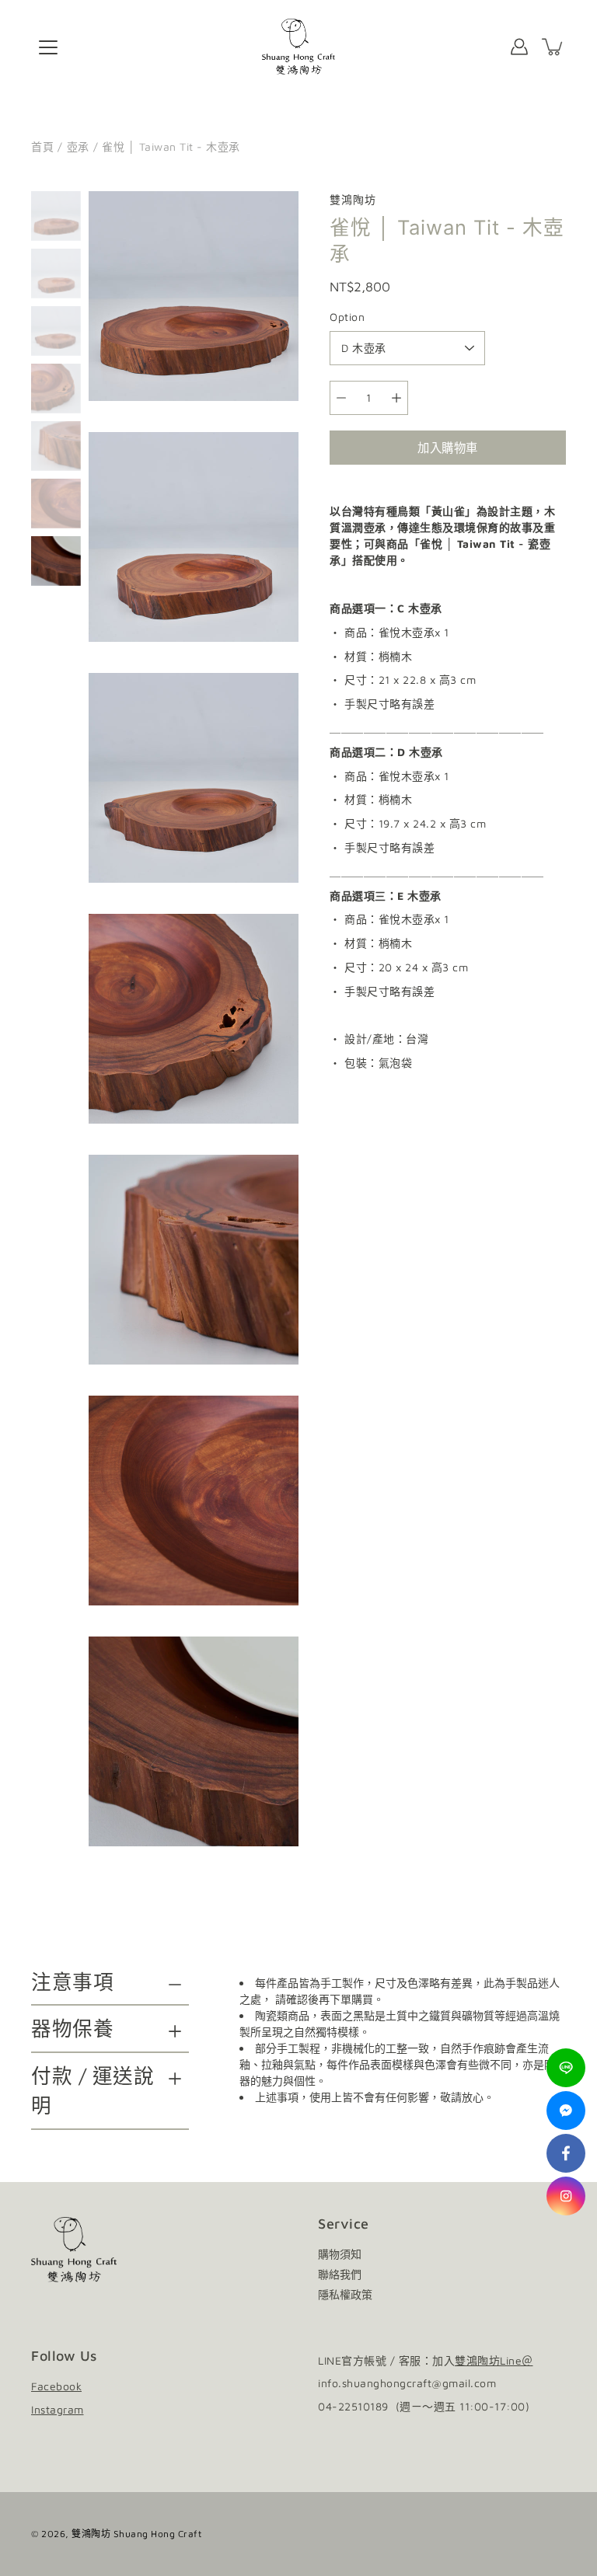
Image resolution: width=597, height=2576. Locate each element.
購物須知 (340, 2254)
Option (347, 317)
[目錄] (48, 47)
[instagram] (566, 2196)
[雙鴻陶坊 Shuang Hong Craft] (299, 47)
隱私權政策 (345, 2294)
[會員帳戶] (519, 47)
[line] (566, 2068)
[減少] (341, 398)
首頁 (42, 146)
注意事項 (72, 1982)
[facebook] (566, 2153)
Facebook (56, 2386)
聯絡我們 (340, 2274)
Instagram (58, 2409)
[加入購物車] (553, 47)
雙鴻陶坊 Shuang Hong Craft (136, 2534)
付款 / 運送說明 (93, 2090)
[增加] (396, 398)
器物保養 (72, 2028)
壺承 (78, 146)
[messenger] (566, 2111)
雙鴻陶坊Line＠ (494, 2360)
